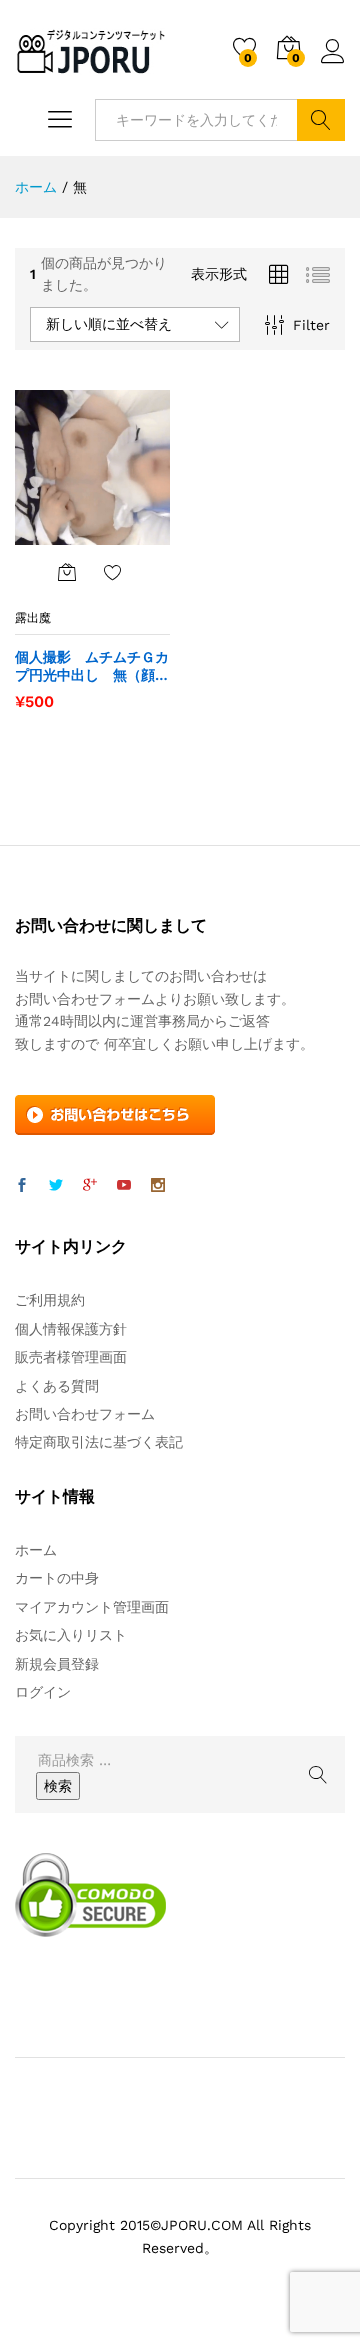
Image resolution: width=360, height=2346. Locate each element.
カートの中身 (57, 1578)
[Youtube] (124, 1186)
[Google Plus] (90, 1186)
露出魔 (33, 618)
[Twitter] (56, 1186)
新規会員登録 (57, 1664)
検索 (321, 120)
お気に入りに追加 (113, 572)
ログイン (333, 64)
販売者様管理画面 (71, 1357)
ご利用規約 (50, 1300)
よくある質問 (57, 1386)
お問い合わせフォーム (85, 1414)
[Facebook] (22, 1186)
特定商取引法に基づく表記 (99, 1442)
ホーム (36, 1550)
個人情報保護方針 (71, 1329)
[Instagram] (158, 1186)
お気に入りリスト (71, 1635)
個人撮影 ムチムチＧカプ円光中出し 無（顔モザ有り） (92, 666)
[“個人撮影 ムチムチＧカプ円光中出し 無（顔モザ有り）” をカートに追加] (67, 572)
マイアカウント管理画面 (92, 1607)
